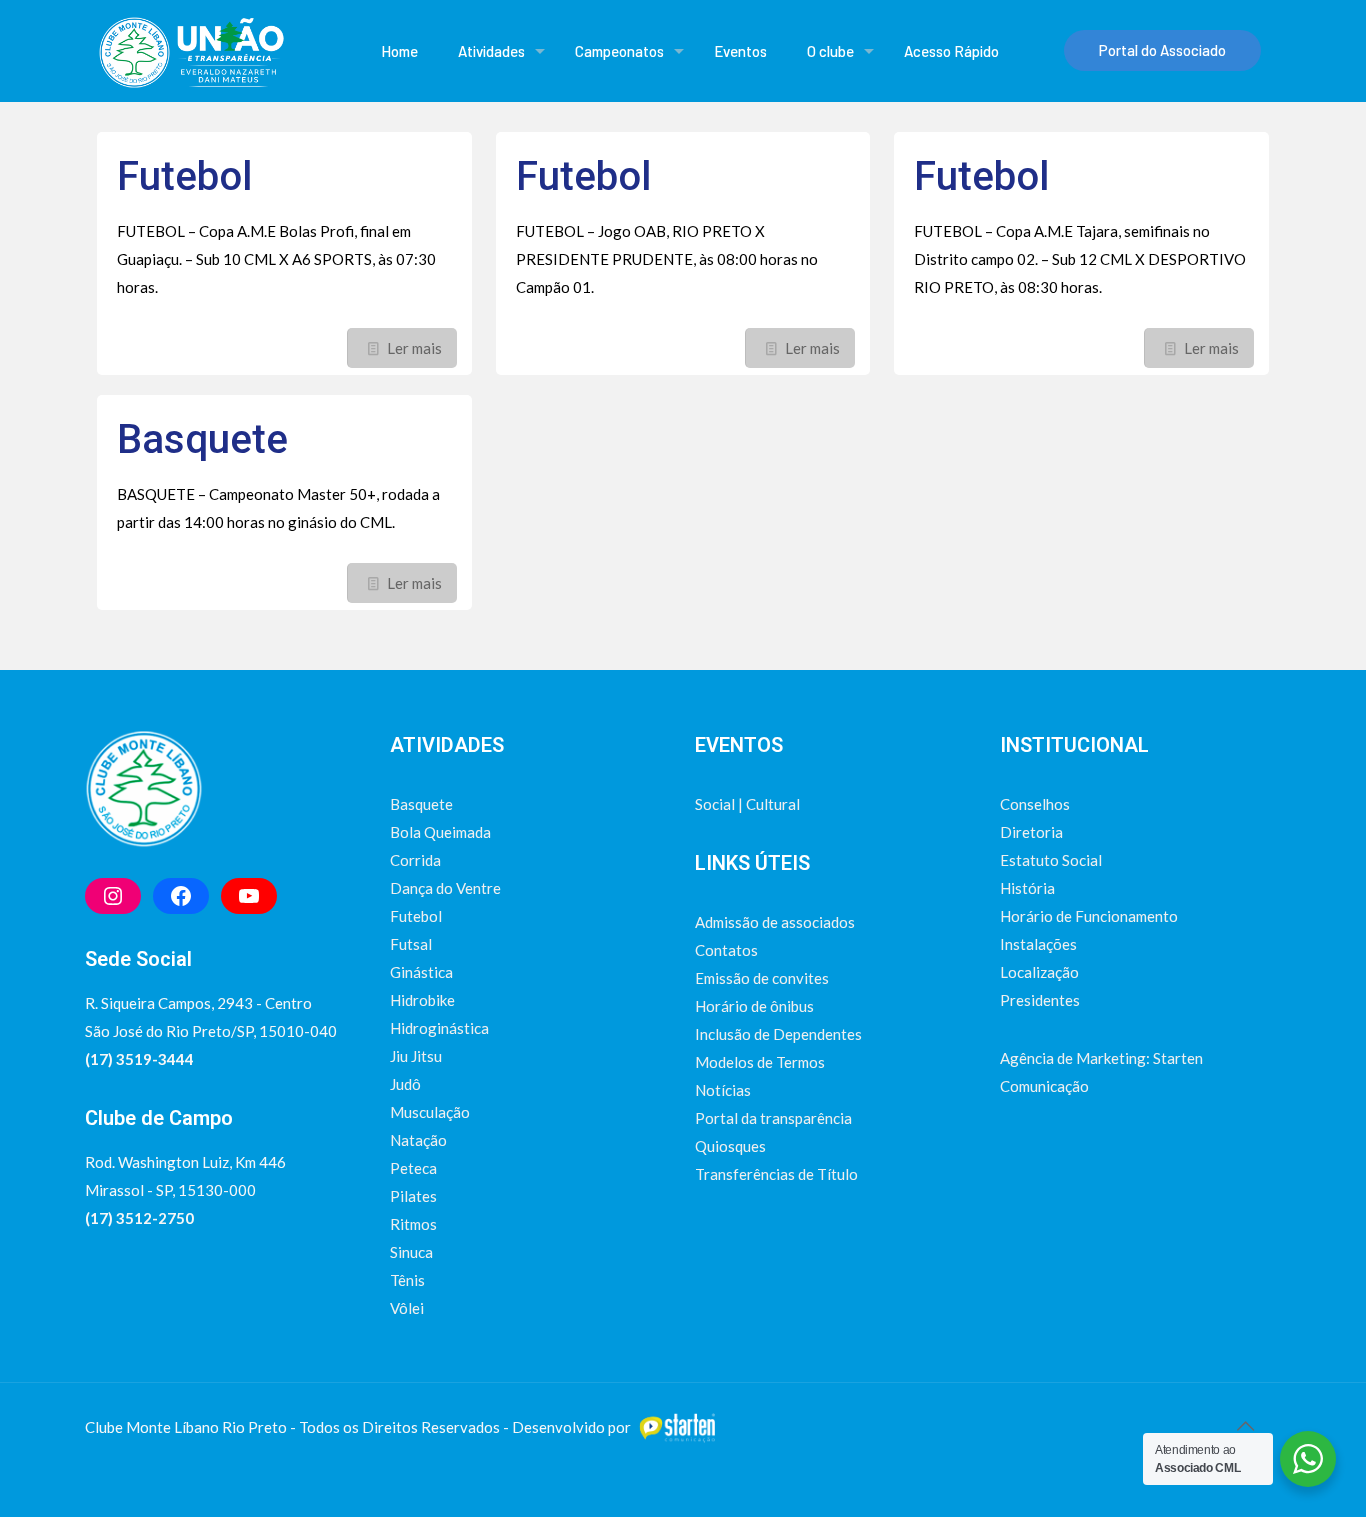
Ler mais (414, 348)
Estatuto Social (1051, 860)
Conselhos (1035, 804)
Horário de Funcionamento (1089, 916)
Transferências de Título (776, 1174)
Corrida (415, 860)
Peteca (413, 1168)
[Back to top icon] (1245, 1425)
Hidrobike (422, 1000)
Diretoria (1031, 832)
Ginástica (421, 972)
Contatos (726, 950)
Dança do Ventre (445, 888)
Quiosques (730, 1146)
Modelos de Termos (760, 1062)
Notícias (723, 1090)
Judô (405, 1084)
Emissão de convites (762, 978)
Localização (1039, 972)
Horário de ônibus (754, 1006)
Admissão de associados (775, 922)
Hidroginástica (439, 1028)
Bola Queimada (440, 832)
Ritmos (413, 1224)
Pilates (413, 1196)
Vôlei (407, 1308)
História (1027, 888)
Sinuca (411, 1252)
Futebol (184, 176)
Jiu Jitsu (416, 1056)
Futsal (411, 944)
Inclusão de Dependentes (778, 1034)
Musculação (430, 1112)
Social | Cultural (747, 804)
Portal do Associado (1162, 50)
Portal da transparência (773, 1118)
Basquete (202, 439)
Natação (418, 1140)
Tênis (407, 1280)
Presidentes (1040, 1000)
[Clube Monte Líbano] (190, 50)
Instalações (1038, 944)
